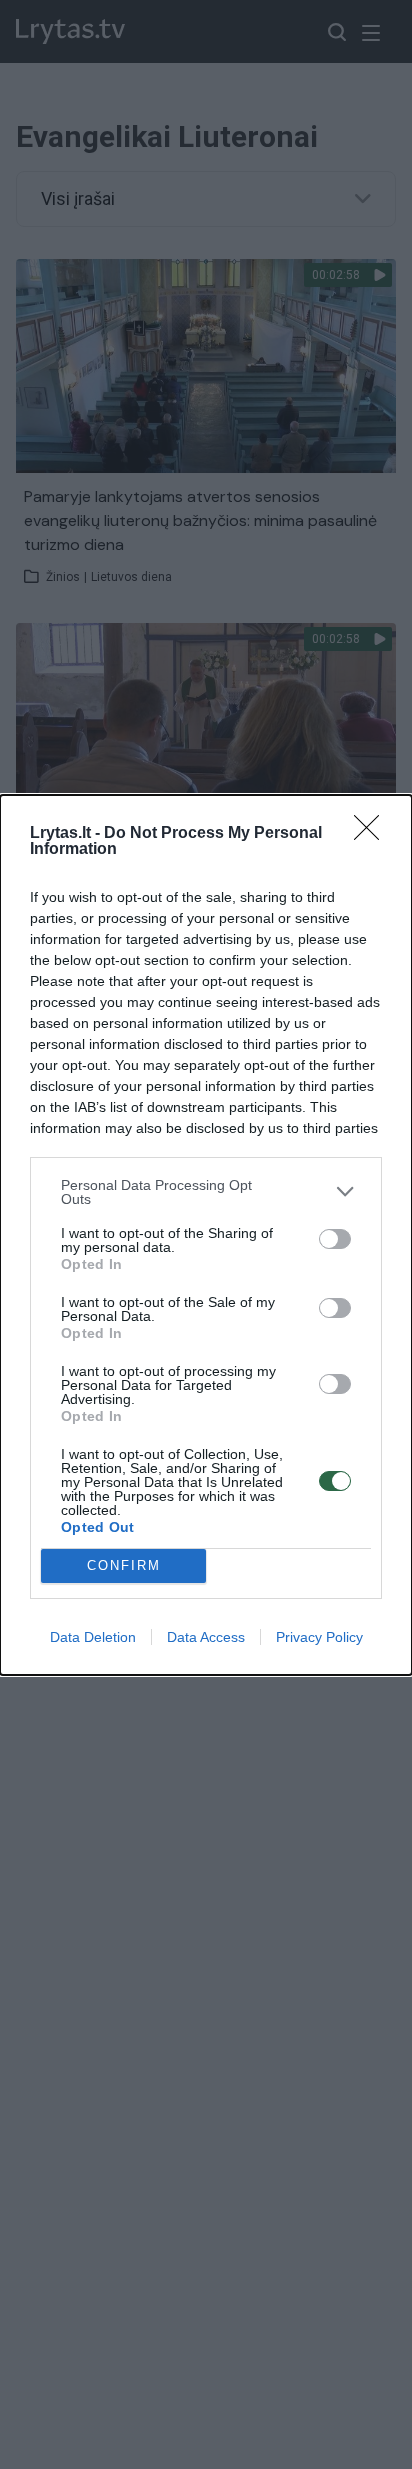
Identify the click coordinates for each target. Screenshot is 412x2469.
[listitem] (206, 1192)
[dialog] (206, 1235)
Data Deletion (93, 1637)
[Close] (373, 834)
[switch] (335, 1239)
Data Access (206, 1637)
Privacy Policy (319, 1637)
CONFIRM (124, 1565)
